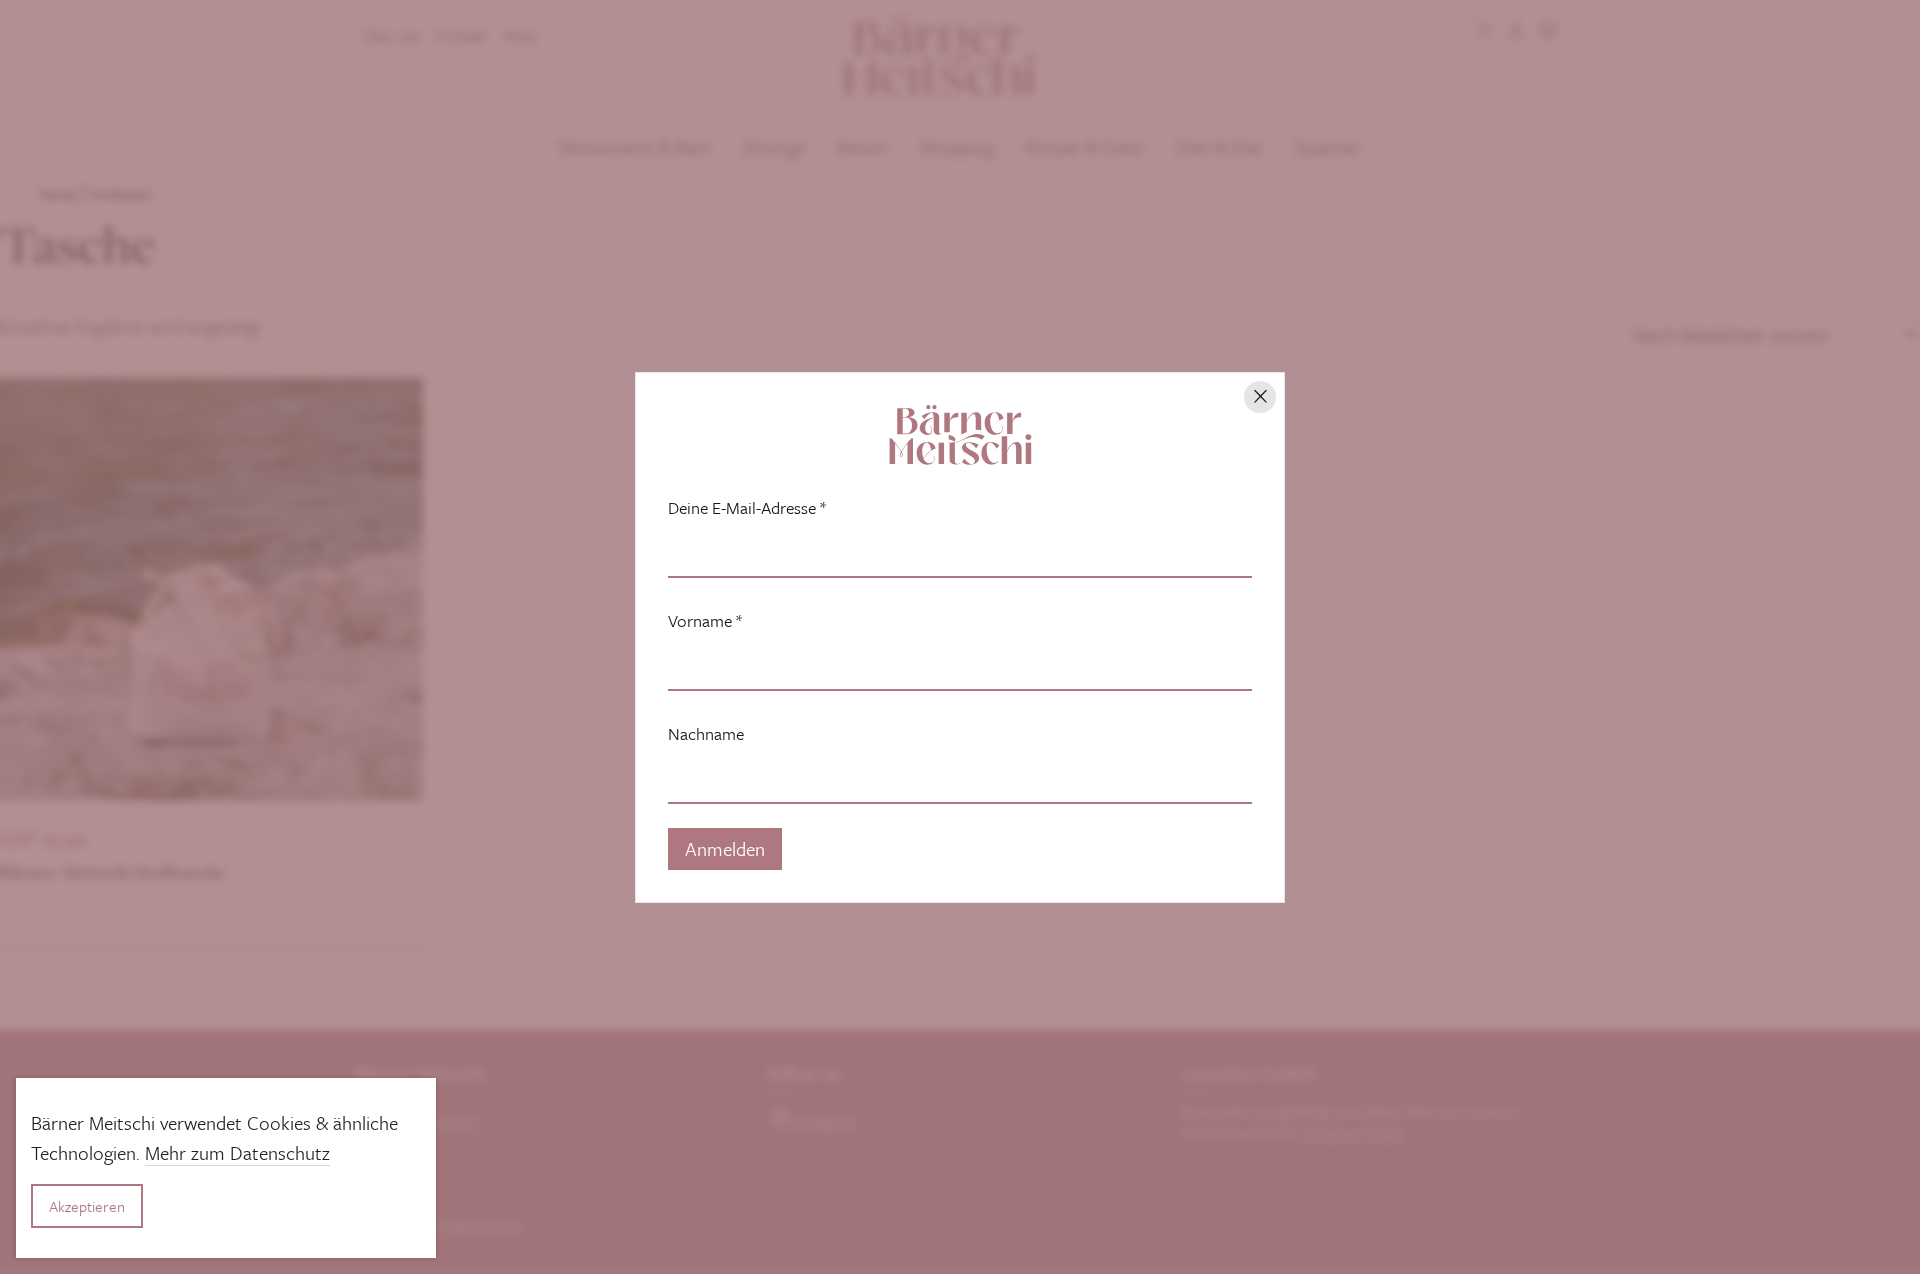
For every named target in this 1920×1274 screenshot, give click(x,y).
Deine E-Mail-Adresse (747, 508)
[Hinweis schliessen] (1260, 397)
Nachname (706, 734)
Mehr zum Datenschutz (237, 1152)
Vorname (705, 621)
